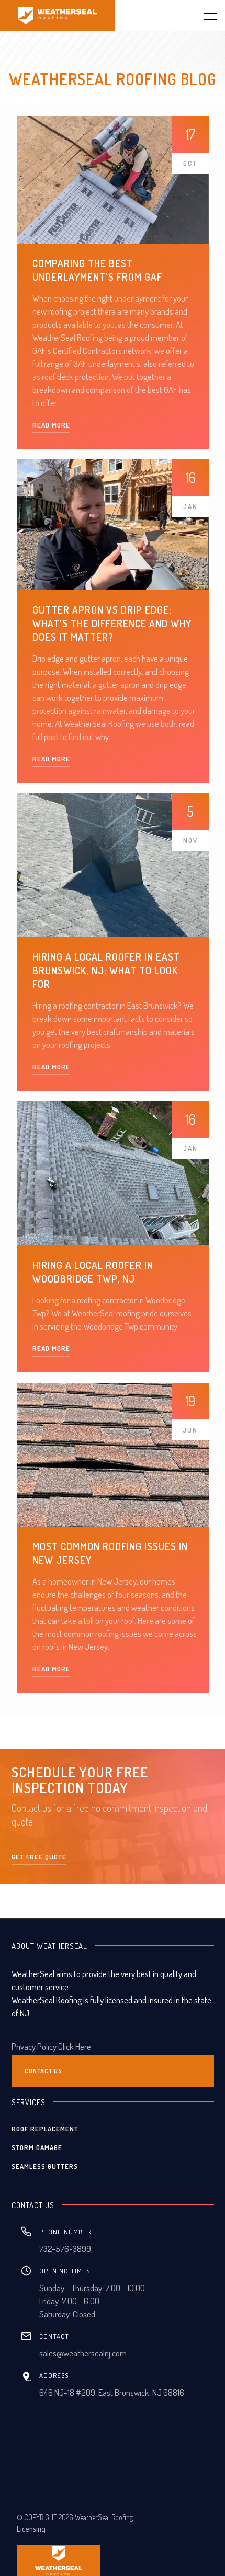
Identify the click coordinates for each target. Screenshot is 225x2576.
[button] (204, 16)
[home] (58, 16)
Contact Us (43, 2071)
